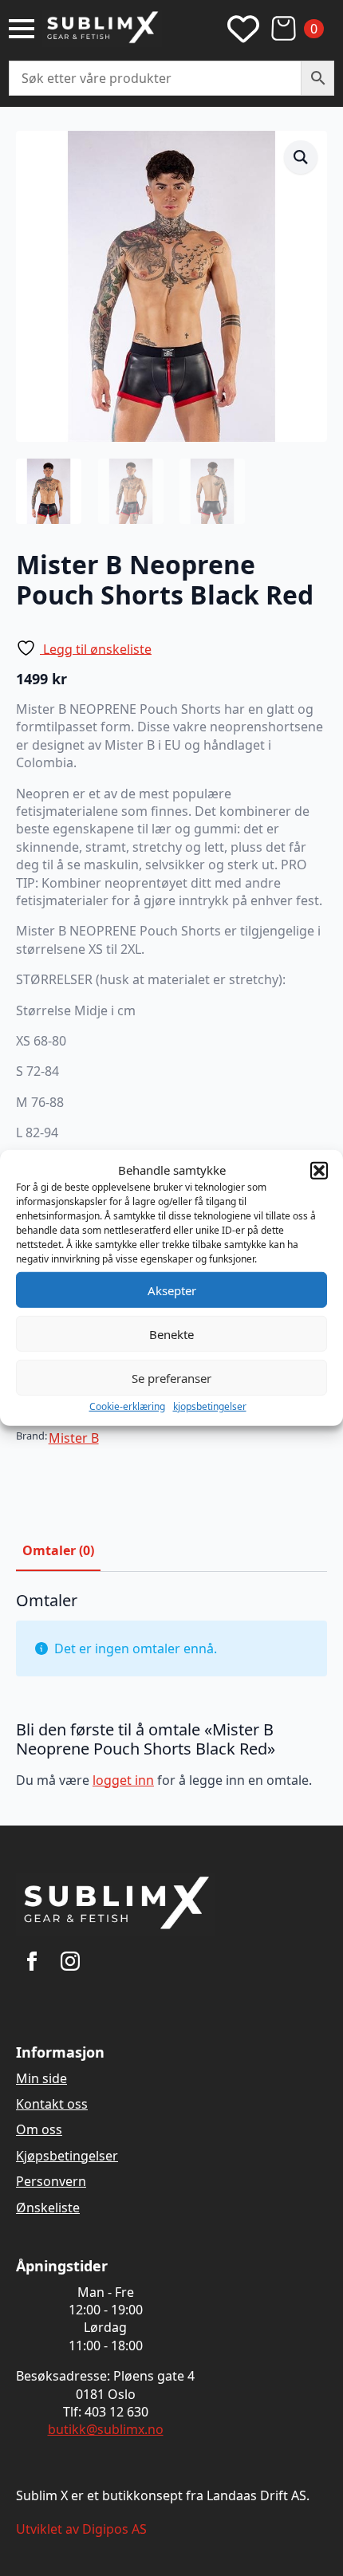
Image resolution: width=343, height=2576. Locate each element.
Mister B (74, 1438)
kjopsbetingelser (210, 1406)
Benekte (171, 1333)
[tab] (58, 1550)
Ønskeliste (48, 2208)
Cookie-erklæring (127, 1406)
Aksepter (172, 1290)
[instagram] (70, 1961)
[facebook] (32, 1961)
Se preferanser (171, 1377)
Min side (41, 2078)
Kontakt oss (52, 2104)
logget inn (123, 1780)
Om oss (39, 2129)
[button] (319, 1170)
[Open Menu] (22, 29)
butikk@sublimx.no (106, 2429)
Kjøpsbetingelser (67, 2156)
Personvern (51, 2181)
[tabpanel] (171, 1697)
